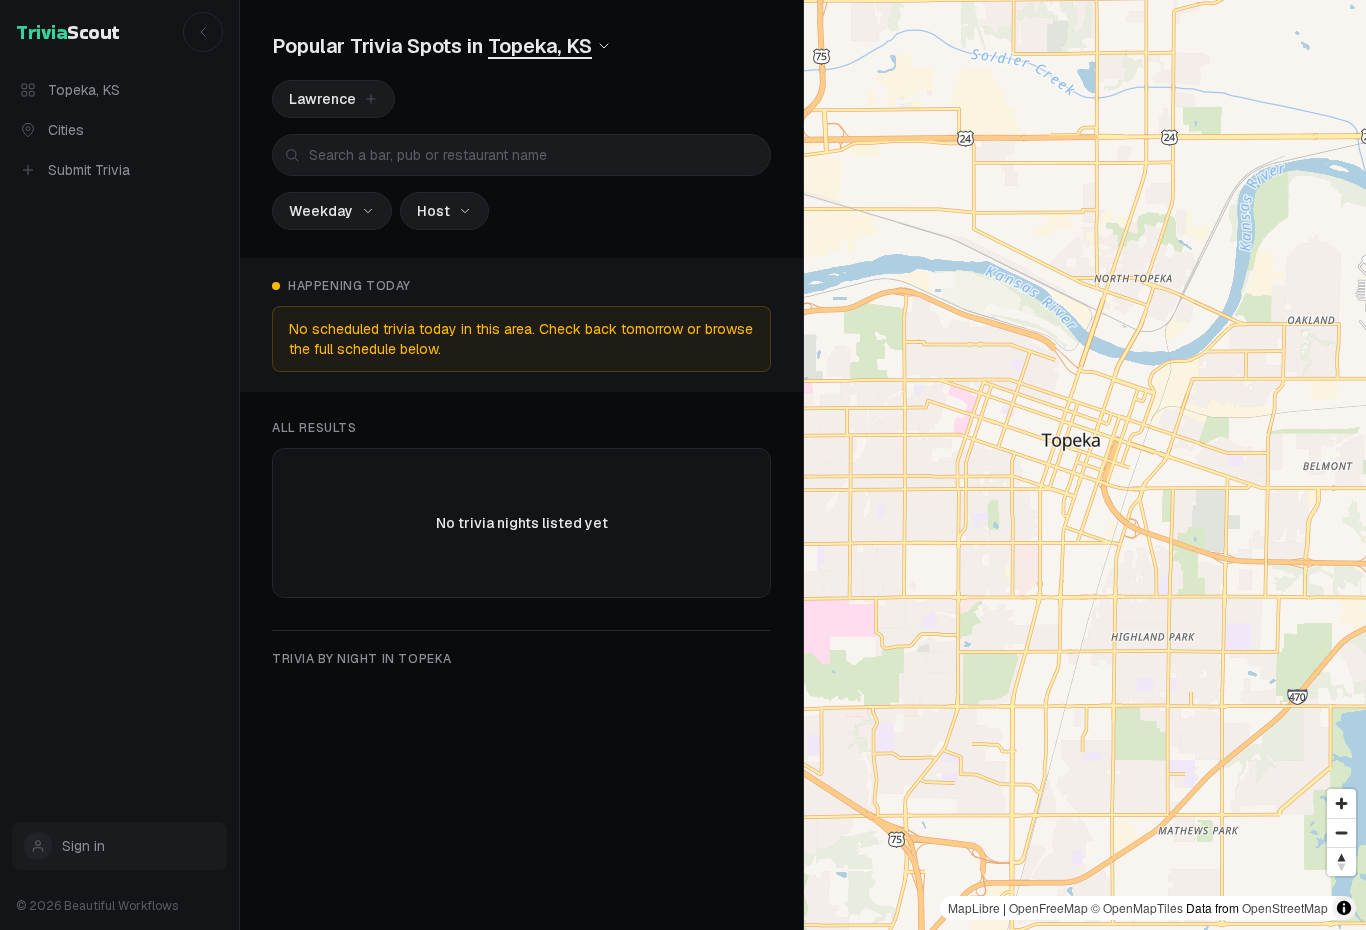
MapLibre (974, 907)
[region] (1085, 465)
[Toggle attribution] (1344, 908)
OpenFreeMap (1048, 907)
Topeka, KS (84, 90)
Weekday (321, 211)
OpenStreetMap (1285, 907)
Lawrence (322, 99)
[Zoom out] (1341, 832)
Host (433, 211)
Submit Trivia (89, 170)
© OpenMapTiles (1137, 907)
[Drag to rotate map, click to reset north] (1341, 861)
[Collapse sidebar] (203, 32)
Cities (66, 130)
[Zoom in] (1341, 803)
